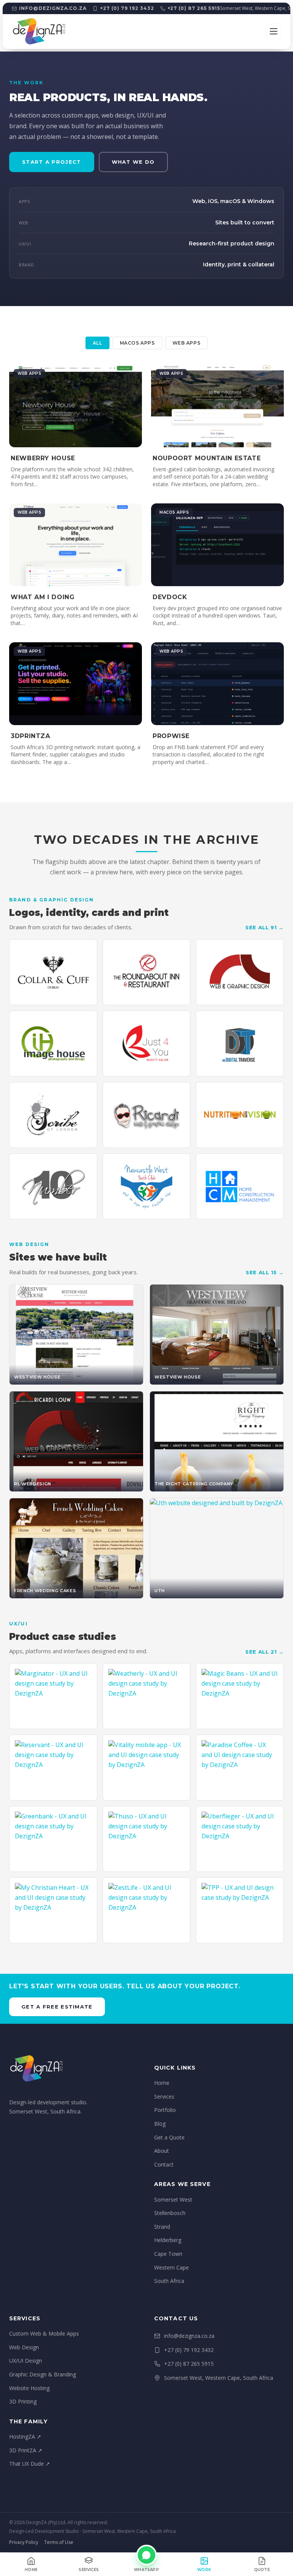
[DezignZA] (39, 31)
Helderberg (168, 2240)
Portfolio (165, 2110)
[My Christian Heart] (53, 1910)
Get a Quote (169, 2137)
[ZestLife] (147, 1910)
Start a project (52, 162)
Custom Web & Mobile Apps (44, 2333)
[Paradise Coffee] (240, 1768)
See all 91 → (265, 927)
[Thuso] (147, 1839)
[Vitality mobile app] (147, 1768)
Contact (164, 2164)
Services (164, 2096)
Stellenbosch (170, 2213)
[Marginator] (53, 1696)
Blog (160, 2124)
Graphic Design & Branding (43, 2374)
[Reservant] (53, 1768)
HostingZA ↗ (25, 2437)
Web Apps (187, 343)
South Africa (169, 2281)
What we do (133, 162)
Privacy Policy (24, 2542)
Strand (162, 2227)
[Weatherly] (147, 1696)
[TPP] (240, 1910)
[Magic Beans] (240, 1696)
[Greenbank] (53, 1839)
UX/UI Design (26, 2361)
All (97, 343)
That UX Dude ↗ (30, 2464)
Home (162, 2083)
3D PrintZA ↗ (26, 2450)
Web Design (24, 2347)
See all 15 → (265, 1272)
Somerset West (173, 2200)
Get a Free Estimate (57, 2007)
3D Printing (23, 2401)
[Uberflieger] (240, 1839)
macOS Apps (137, 343)
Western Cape (171, 2267)
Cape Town (168, 2254)
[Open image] (53, 972)
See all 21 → (265, 1652)
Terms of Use (59, 2542)
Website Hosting (29, 2388)
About (162, 2151)
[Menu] (274, 31)
